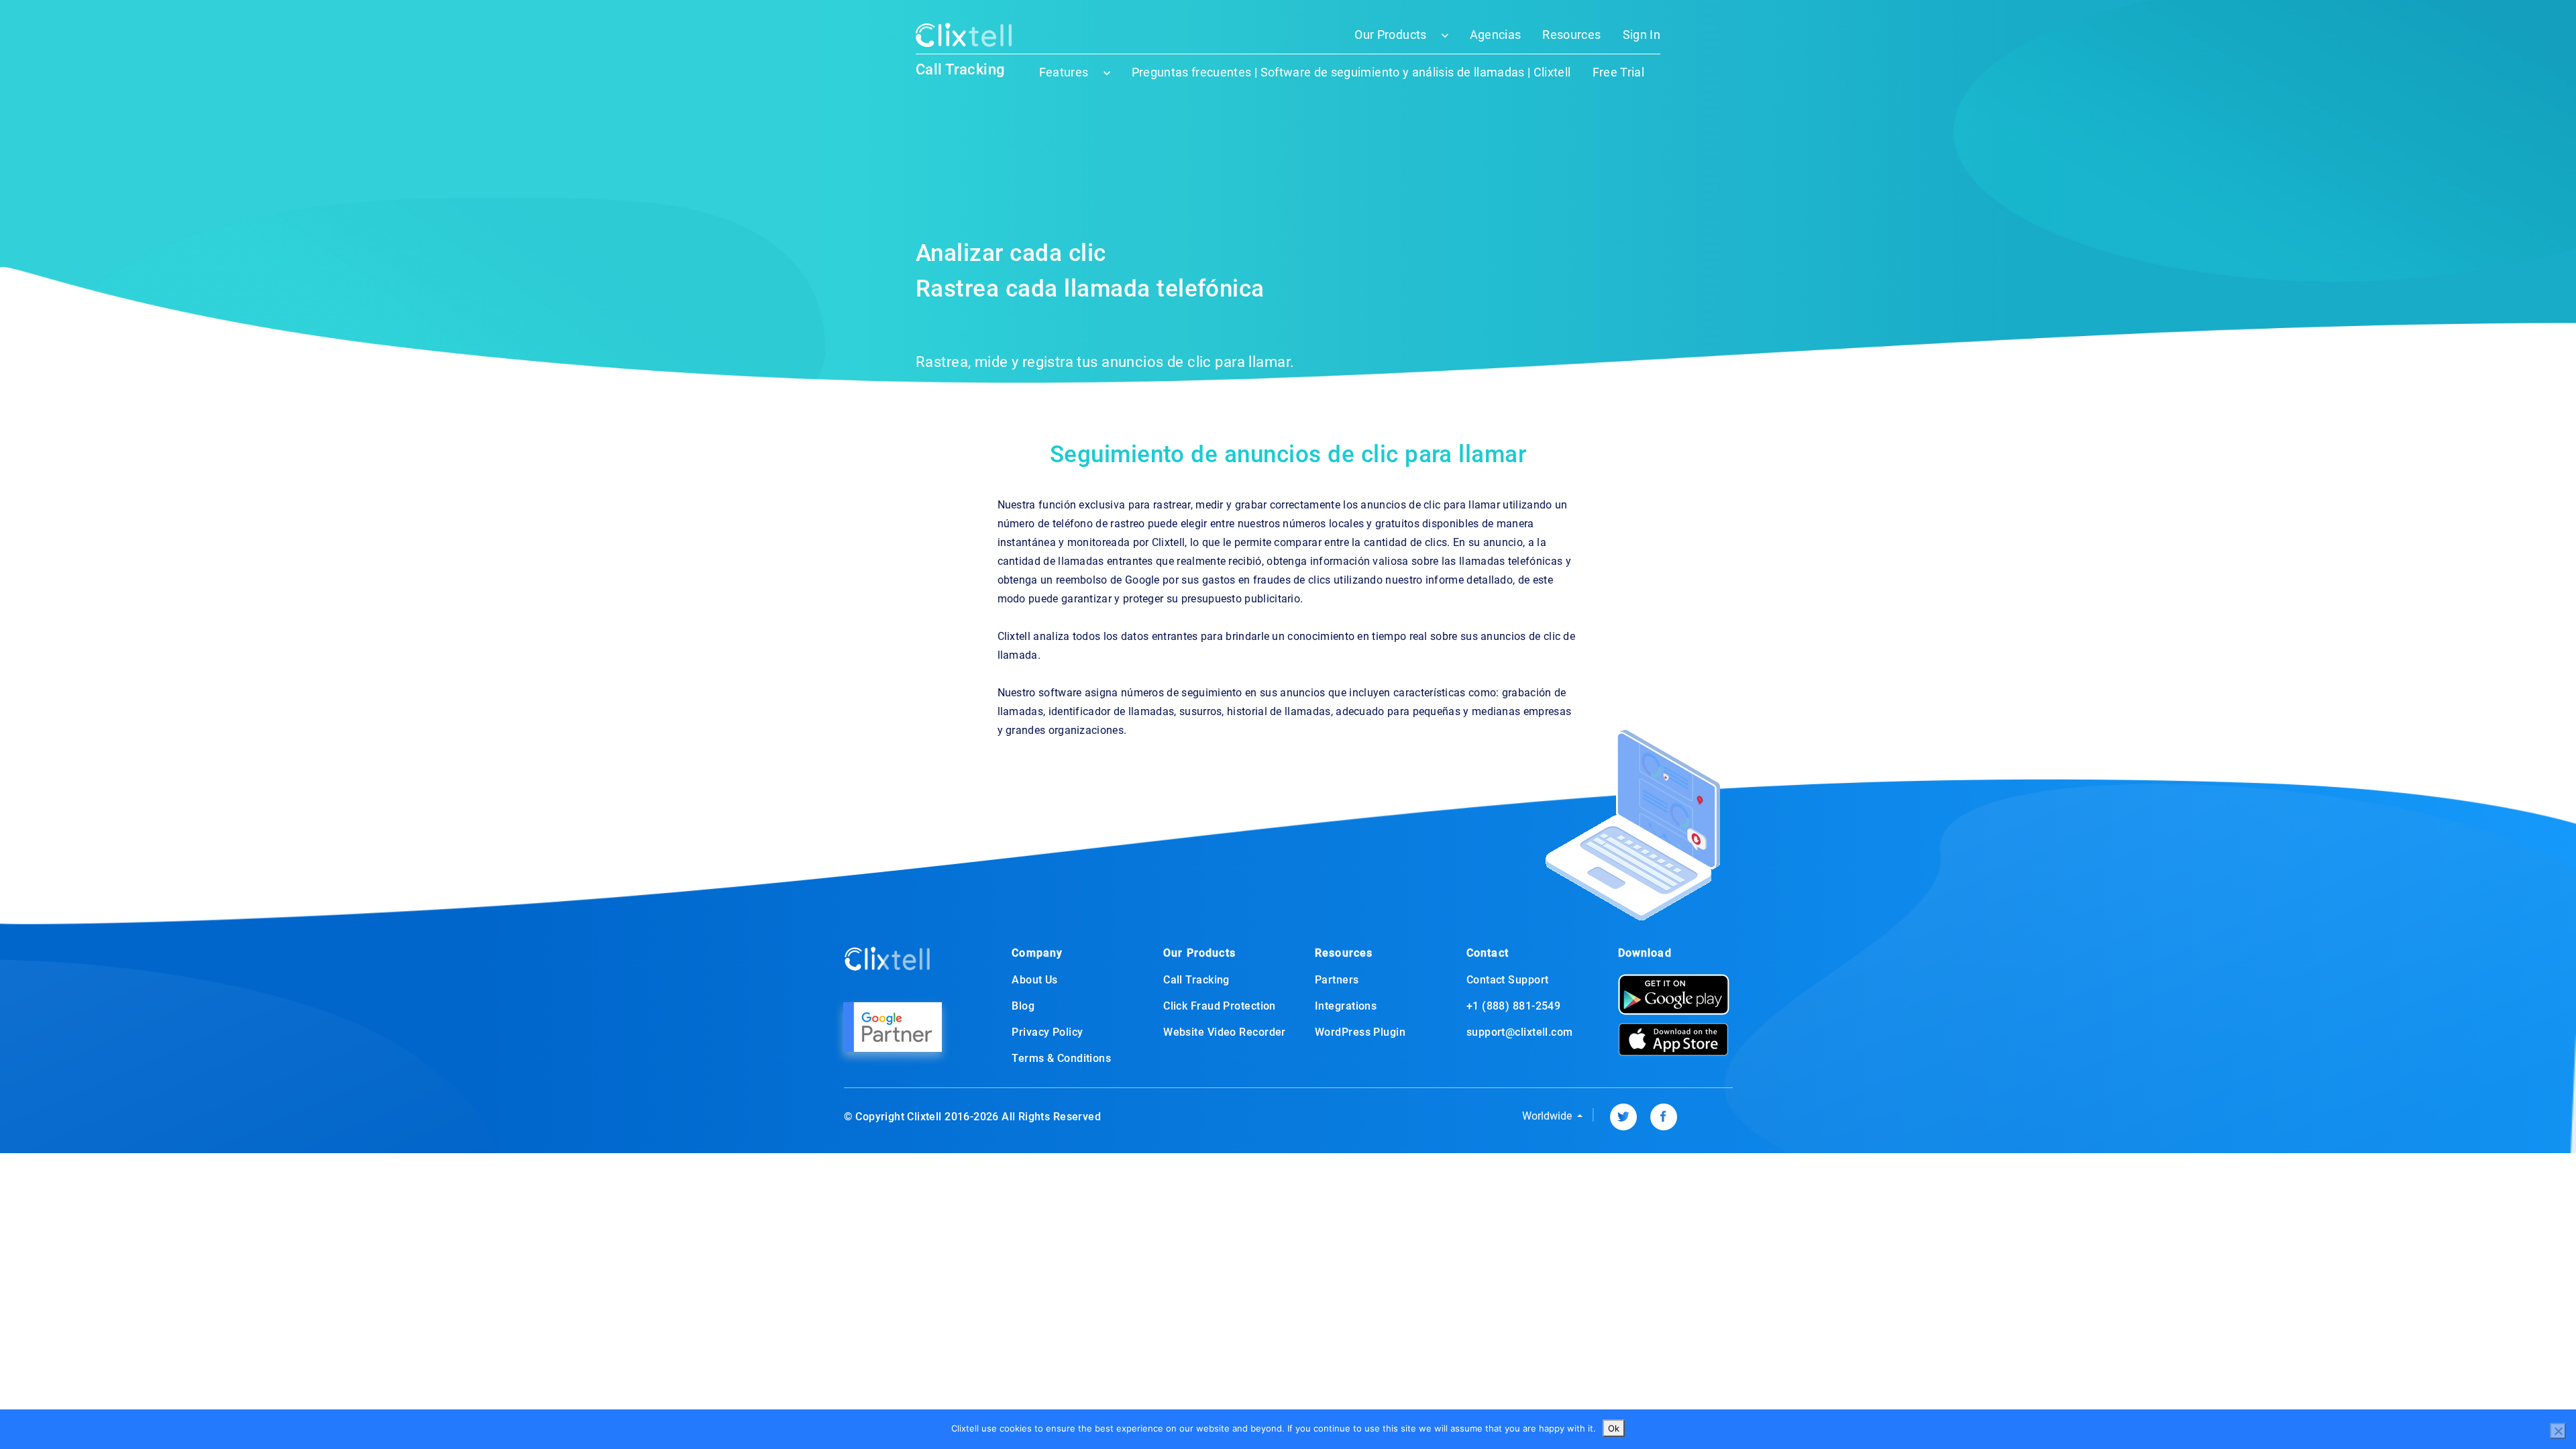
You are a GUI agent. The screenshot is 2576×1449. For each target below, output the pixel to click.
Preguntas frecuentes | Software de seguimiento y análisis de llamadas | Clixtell (1351, 72)
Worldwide (1548, 1116)
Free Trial (1619, 72)
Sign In (1642, 35)
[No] (2558, 1431)
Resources (1571, 35)
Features (1064, 72)
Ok (1614, 1428)
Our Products (1390, 35)
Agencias (1496, 35)
